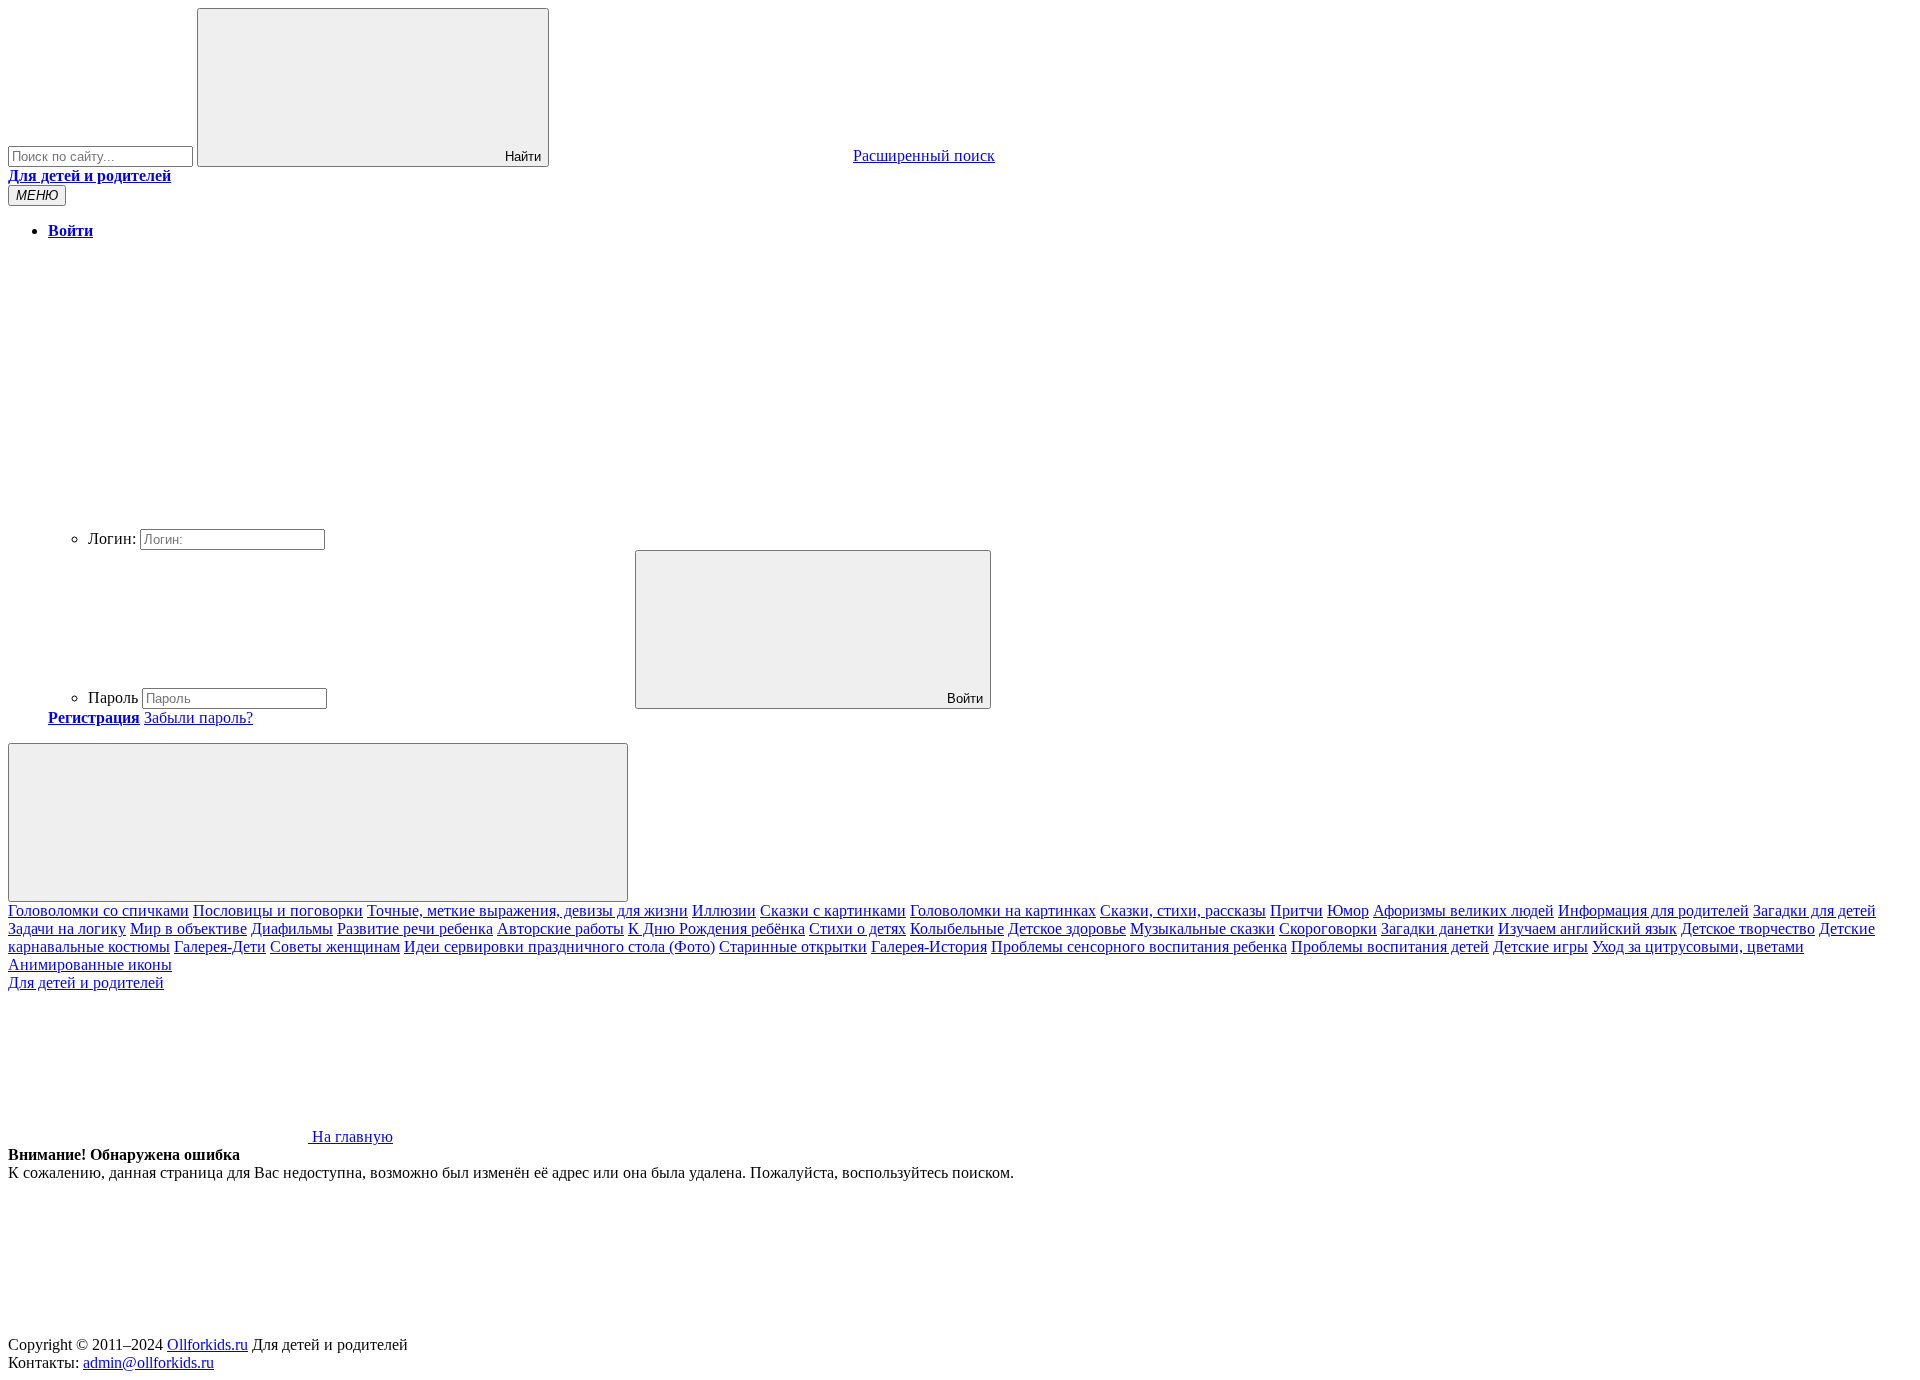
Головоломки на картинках (1003, 910)
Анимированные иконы (90, 964)
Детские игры (1540, 946)
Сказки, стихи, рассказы (1183, 910)
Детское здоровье (1067, 928)
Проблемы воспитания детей (1390, 946)
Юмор (1348, 910)
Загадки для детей (1814, 910)
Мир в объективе (188, 928)
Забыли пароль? (198, 717)
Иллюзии (724, 910)
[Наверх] (158, 1326)
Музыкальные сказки (1202, 928)
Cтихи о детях (857, 928)
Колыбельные (957, 928)
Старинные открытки (793, 946)
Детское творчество (1748, 928)
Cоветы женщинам (335, 946)
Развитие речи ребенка (415, 928)
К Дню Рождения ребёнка (716, 928)
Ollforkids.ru (207, 1344)
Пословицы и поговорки (278, 910)
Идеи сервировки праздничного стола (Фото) (559, 946)
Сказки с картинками (833, 910)
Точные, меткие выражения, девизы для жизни (527, 910)
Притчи (1296, 910)
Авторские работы (560, 928)
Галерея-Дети (220, 946)
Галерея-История (929, 946)
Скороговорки (1328, 928)
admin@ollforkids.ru (148, 1362)
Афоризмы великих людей (1463, 910)
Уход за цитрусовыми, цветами (1698, 946)
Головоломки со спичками (98, 910)
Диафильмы (292, 928)
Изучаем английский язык (1587, 928)
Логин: (112, 538)
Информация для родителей (1653, 910)
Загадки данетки (1437, 928)
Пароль (113, 697)
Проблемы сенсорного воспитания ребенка (1139, 946)
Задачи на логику (67, 928)
